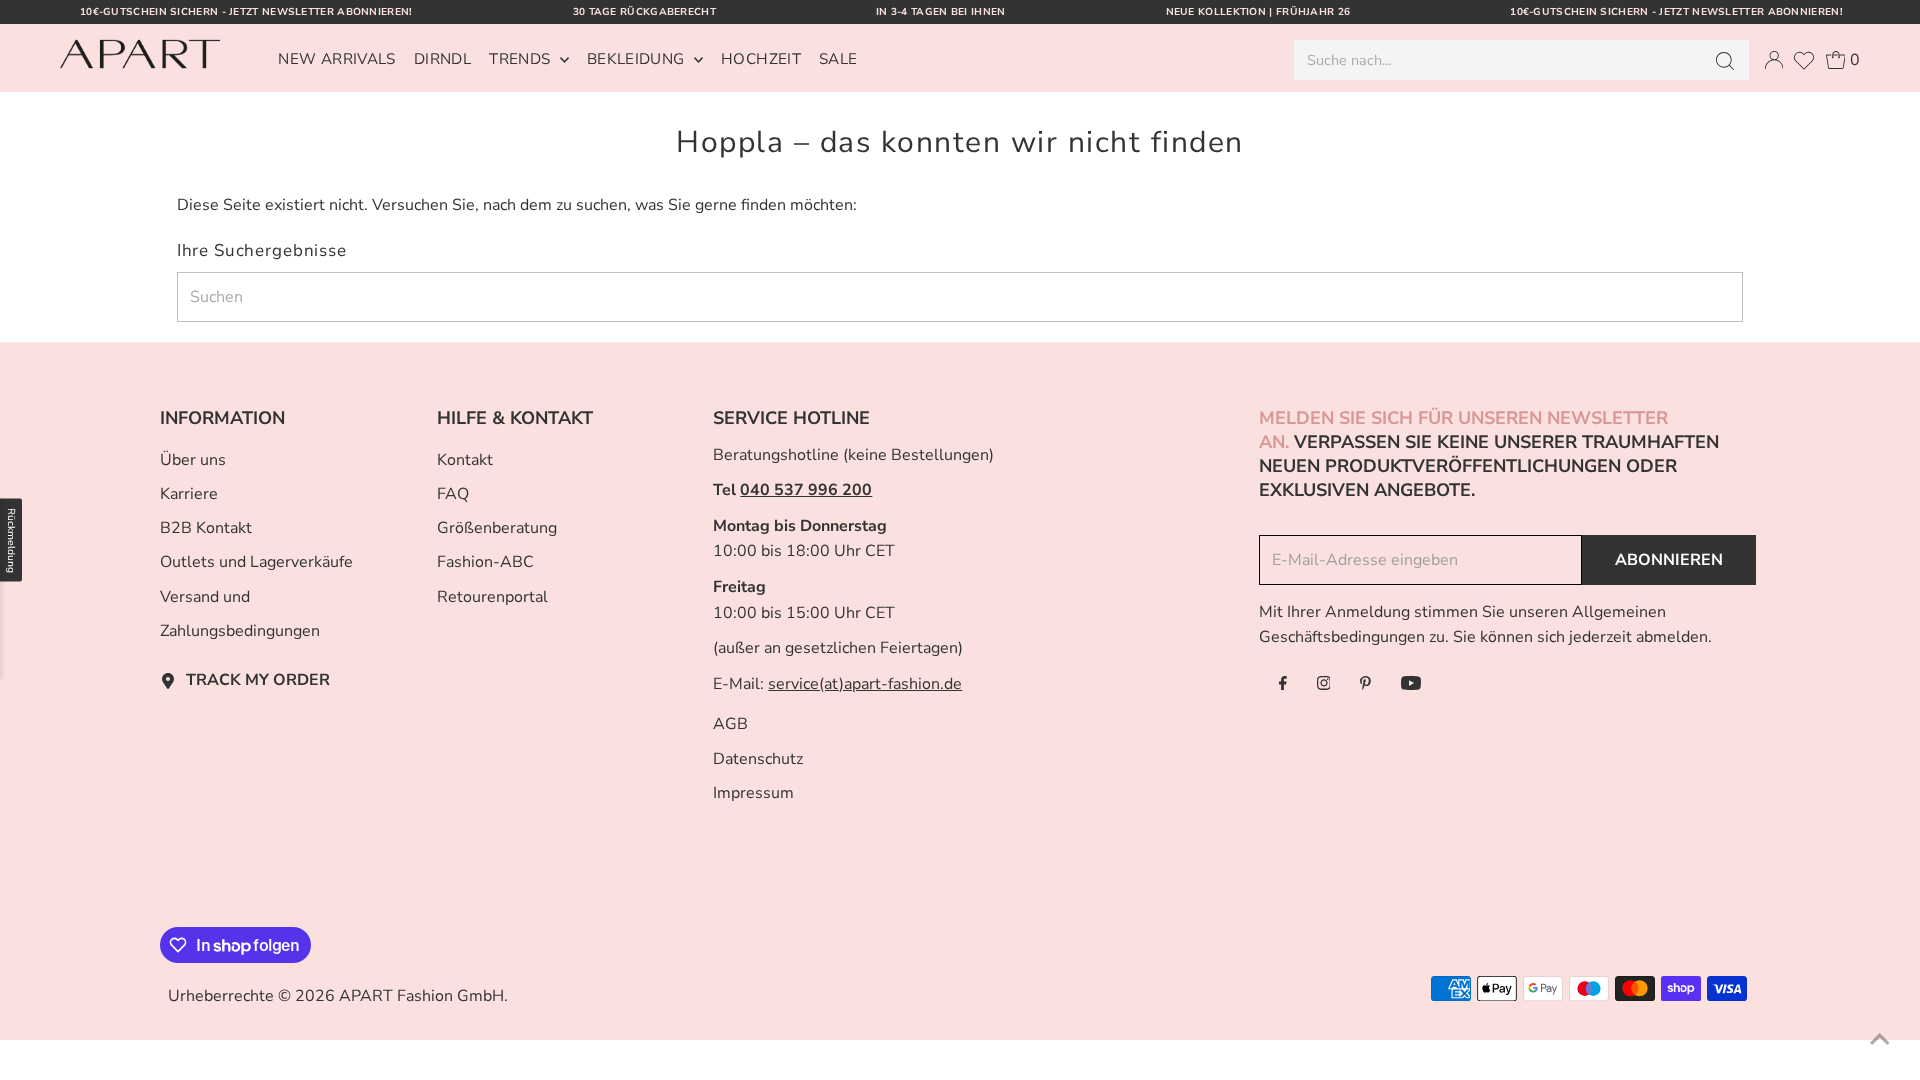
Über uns (193, 460)
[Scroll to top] (1880, 1040)
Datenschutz (758, 759)
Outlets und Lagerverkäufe (256, 562)
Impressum (753, 793)
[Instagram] (1324, 685)
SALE (838, 59)
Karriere (189, 494)
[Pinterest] (1365, 685)
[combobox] (1496, 60)
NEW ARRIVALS (337, 59)
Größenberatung (497, 528)
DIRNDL (442, 59)
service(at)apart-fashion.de (865, 684)
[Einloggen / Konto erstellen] (1774, 60)
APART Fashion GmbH (421, 996)
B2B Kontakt (206, 528)
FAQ (453, 494)
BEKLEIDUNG (638, 59)
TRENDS (522, 59)
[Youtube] (1411, 685)
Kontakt (465, 460)
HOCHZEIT (761, 59)
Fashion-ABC (485, 562)
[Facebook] (1283, 685)
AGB (730, 724)
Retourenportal (492, 597)
